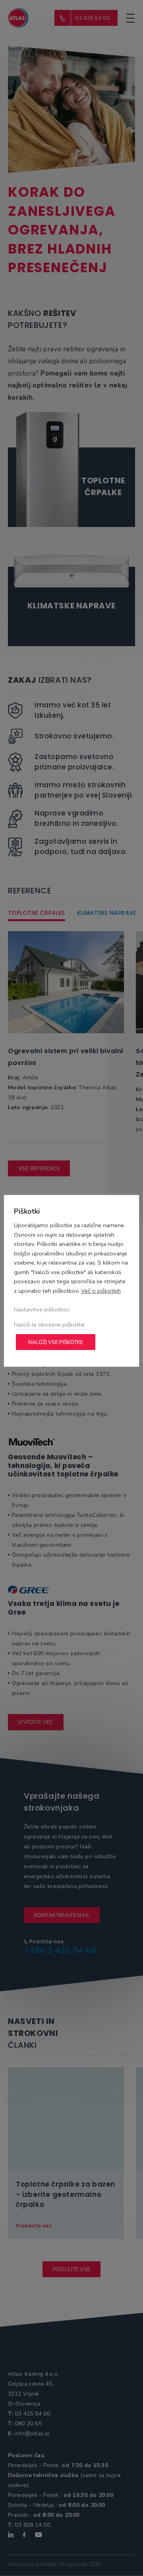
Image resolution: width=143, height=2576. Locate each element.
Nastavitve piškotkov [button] (42, 1309)
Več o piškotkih (101, 1291)
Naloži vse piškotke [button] (56, 1342)
